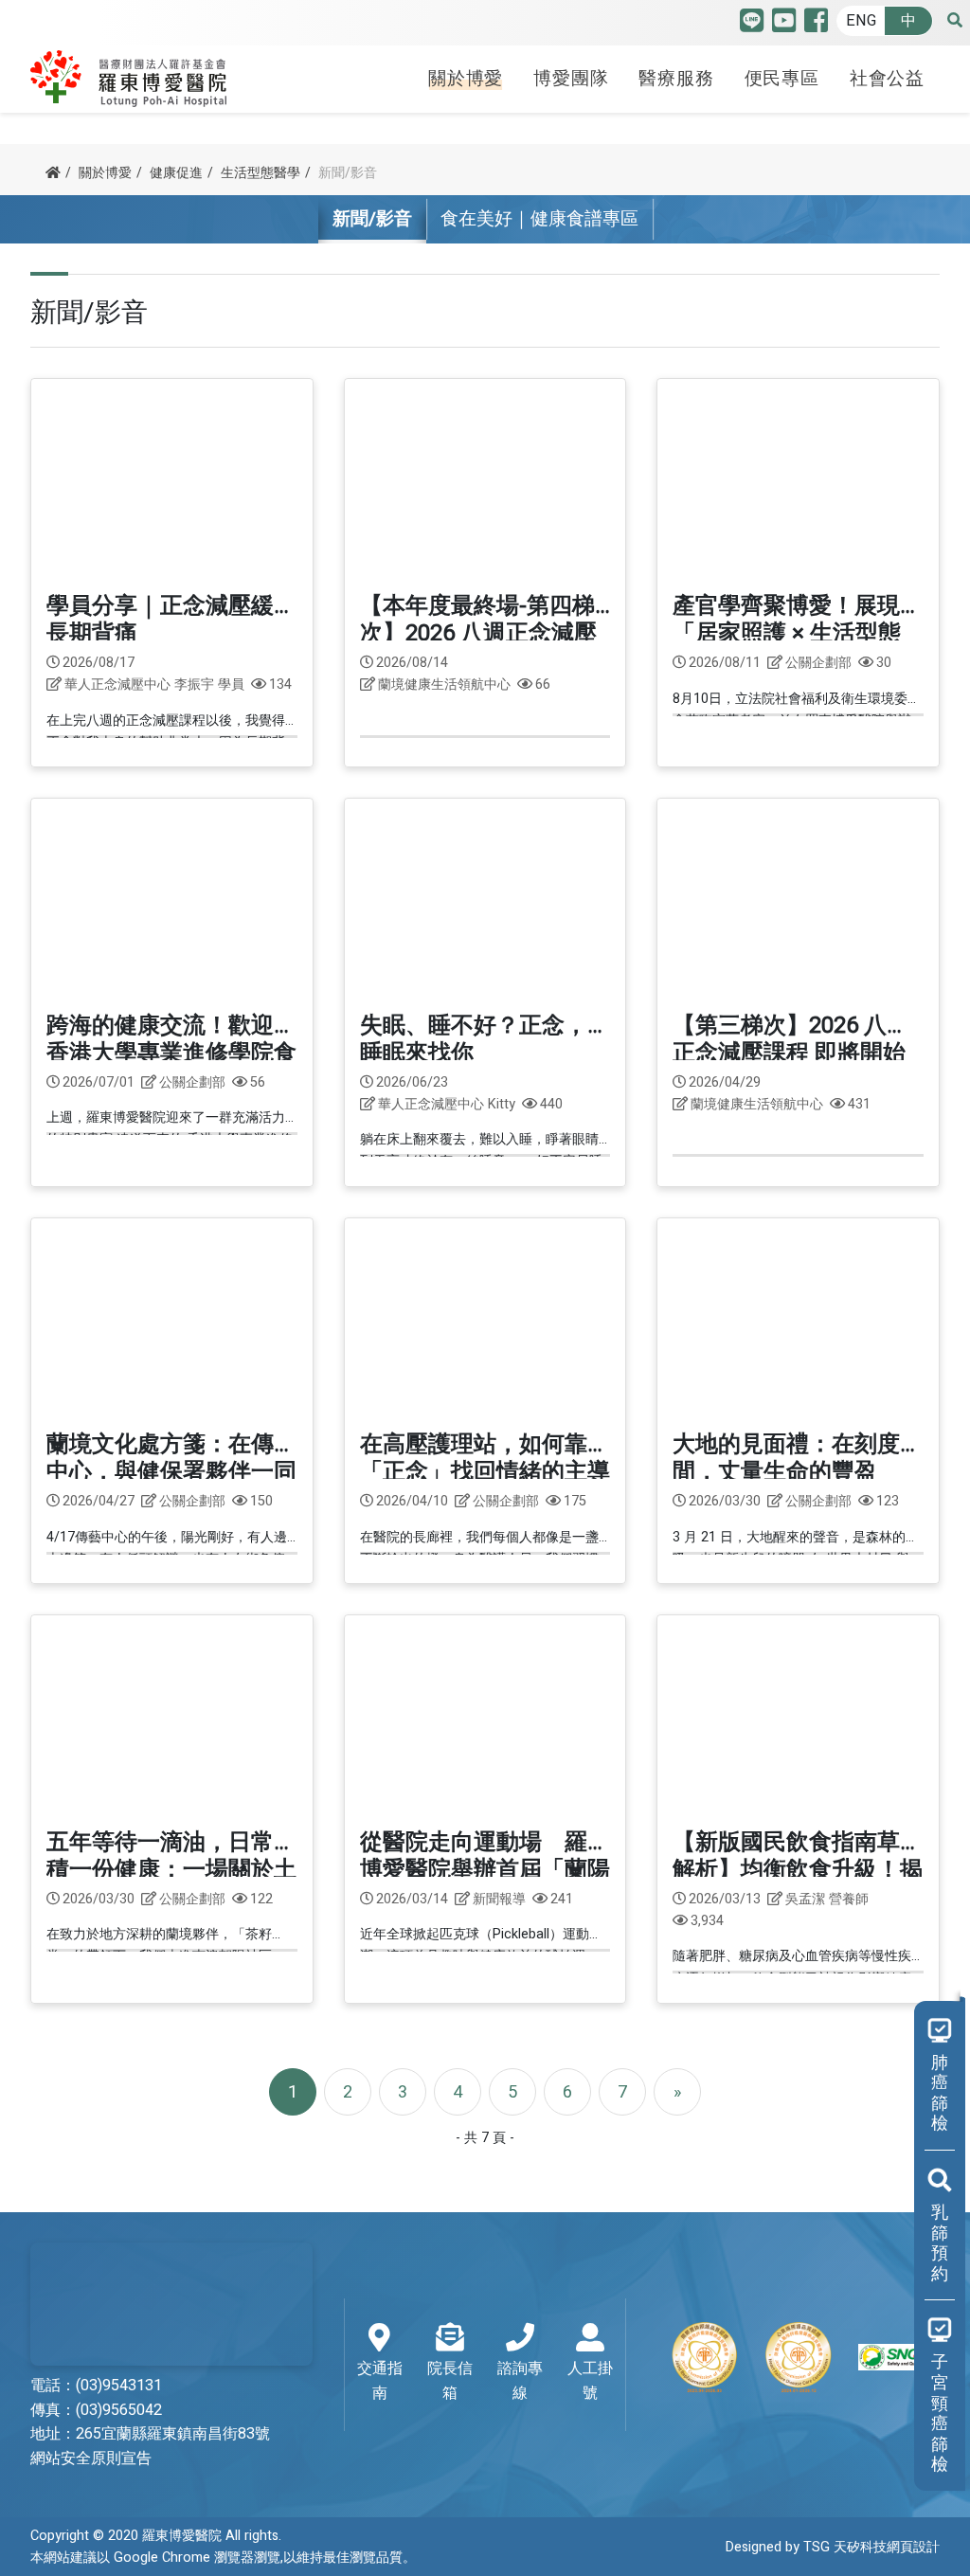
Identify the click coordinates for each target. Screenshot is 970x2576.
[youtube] (784, 25)
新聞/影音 (372, 219)
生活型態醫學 (260, 173)
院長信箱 (450, 2381)
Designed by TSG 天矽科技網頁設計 (833, 2547)
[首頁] (53, 173)
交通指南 (380, 2381)
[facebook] (816, 25)
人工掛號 (590, 2381)
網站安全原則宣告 (91, 2459)
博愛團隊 (571, 79)
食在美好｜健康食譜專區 (539, 219)
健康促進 (176, 173)
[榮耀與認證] (799, 2357)
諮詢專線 (520, 2381)
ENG (861, 21)
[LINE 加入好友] (752, 25)
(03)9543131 (119, 2386)
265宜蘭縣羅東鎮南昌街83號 (173, 2434)
